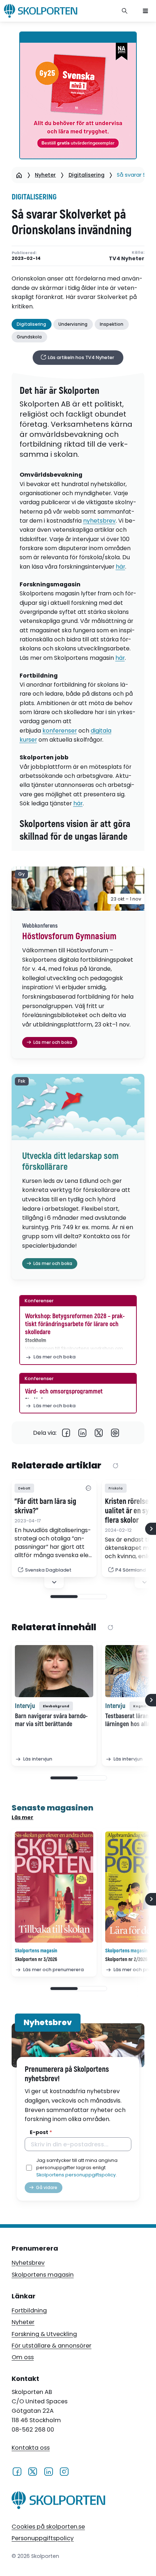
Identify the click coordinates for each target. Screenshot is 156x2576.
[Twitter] (99, 1433)
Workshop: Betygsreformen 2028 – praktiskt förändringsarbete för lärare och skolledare (75, 1324)
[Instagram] (64, 2471)
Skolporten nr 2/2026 (126, 1959)
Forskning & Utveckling (44, 2334)
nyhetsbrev (99, 521)
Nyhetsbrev (28, 2263)
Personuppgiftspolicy (43, 2538)
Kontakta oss (31, 2448)
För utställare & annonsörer (52, 2346)
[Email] (115, 1433)
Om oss (23, 2357)
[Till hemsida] (59, 2502)
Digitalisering (87, 175)
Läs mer (22, 1817)
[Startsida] (19, 175)
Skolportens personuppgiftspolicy (76, 2175)
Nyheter (45, 175)
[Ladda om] (116, 1466)
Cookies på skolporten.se (48, 2527)
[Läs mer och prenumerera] (54, 1887)
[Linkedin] (83, 1433)
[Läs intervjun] (54, 1671)
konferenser (60, 731)
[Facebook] (66, 1433)
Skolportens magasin (43, 2275)
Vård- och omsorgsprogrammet (64, 1392)
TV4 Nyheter (127, 259)
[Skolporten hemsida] (41, 11)
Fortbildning (29, 2311)
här (120, 567)
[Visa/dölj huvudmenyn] (145, 11)
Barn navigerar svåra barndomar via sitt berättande (51, 1720)
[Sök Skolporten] (125, 11)
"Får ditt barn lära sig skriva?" (45, 1506)
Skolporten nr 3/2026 (36, 1959)
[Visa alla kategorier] (88, 1488)
